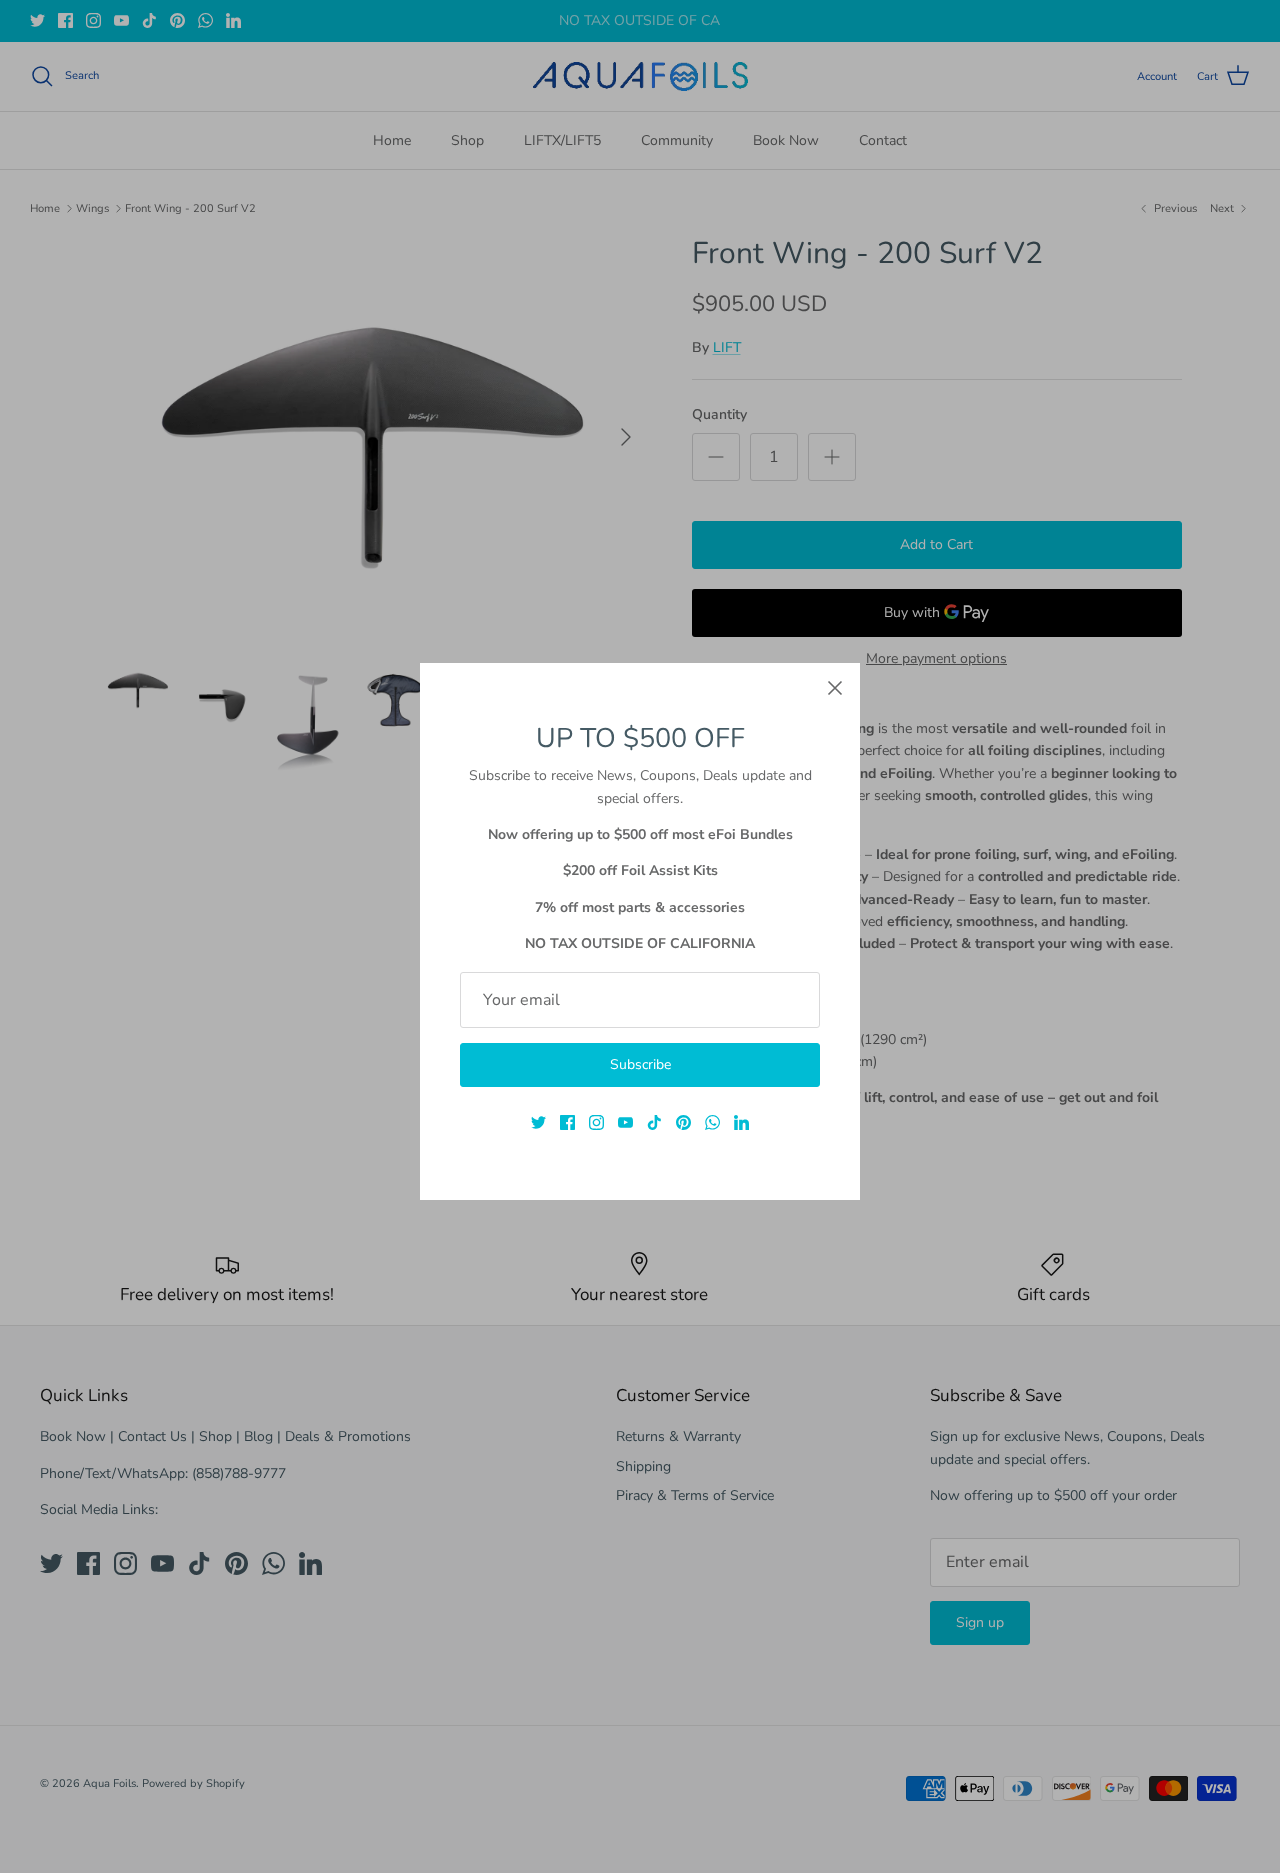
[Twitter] (538, 1122)
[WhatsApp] (712, 1122)
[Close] (835, 688)
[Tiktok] (654, 1122)
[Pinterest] (683, 1122)
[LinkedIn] (741, 1122)
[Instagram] (596, 1122)
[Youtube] (625, 1122)
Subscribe (640, 1064)
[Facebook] (567, 1122)
